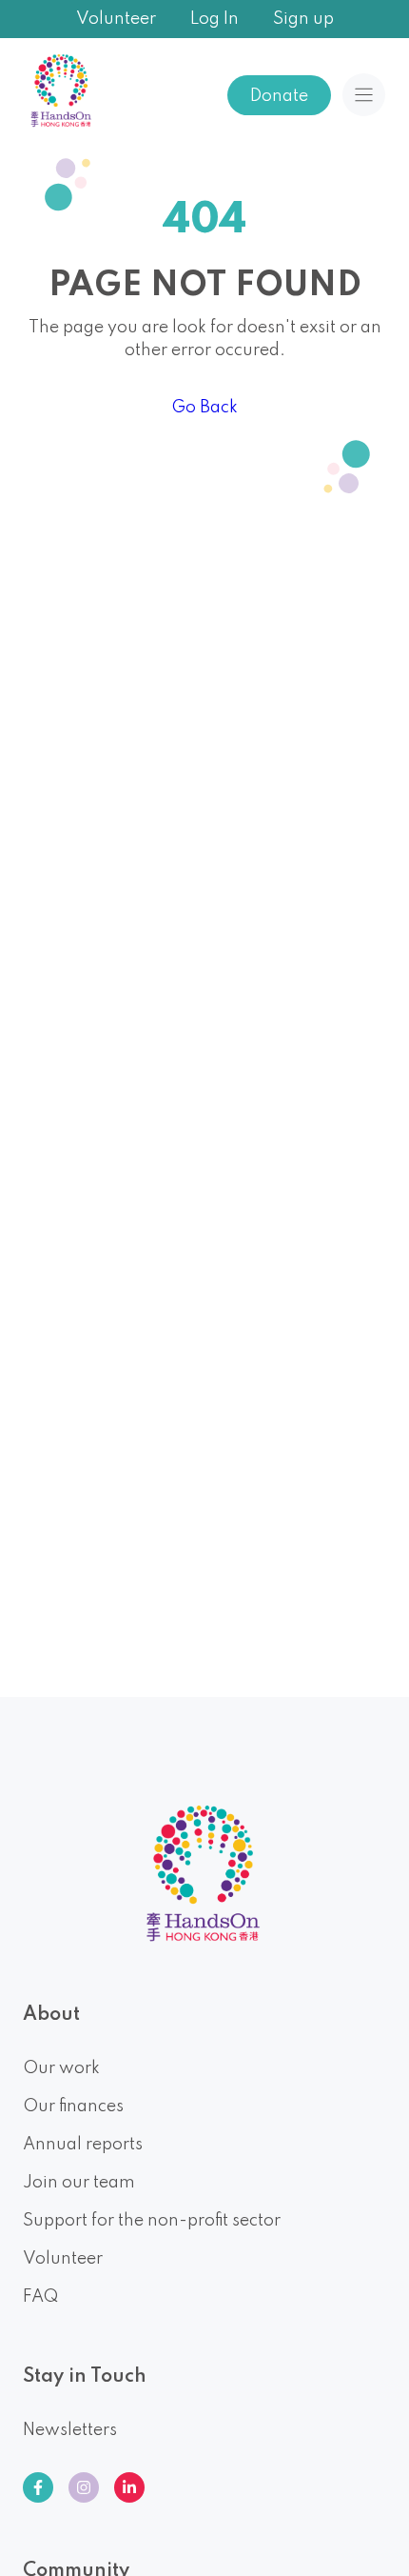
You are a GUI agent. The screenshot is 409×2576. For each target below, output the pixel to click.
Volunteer (116, 19)
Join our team (79, 2183)
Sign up (303, 19)
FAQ (40, 2297)
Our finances (73, 2107)
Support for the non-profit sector (152, 2221)
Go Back (204, 408)
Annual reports (83, 2145)
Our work (61, 2068)
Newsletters (70, 2430)
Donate (279, 96)
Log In (214, 19)
